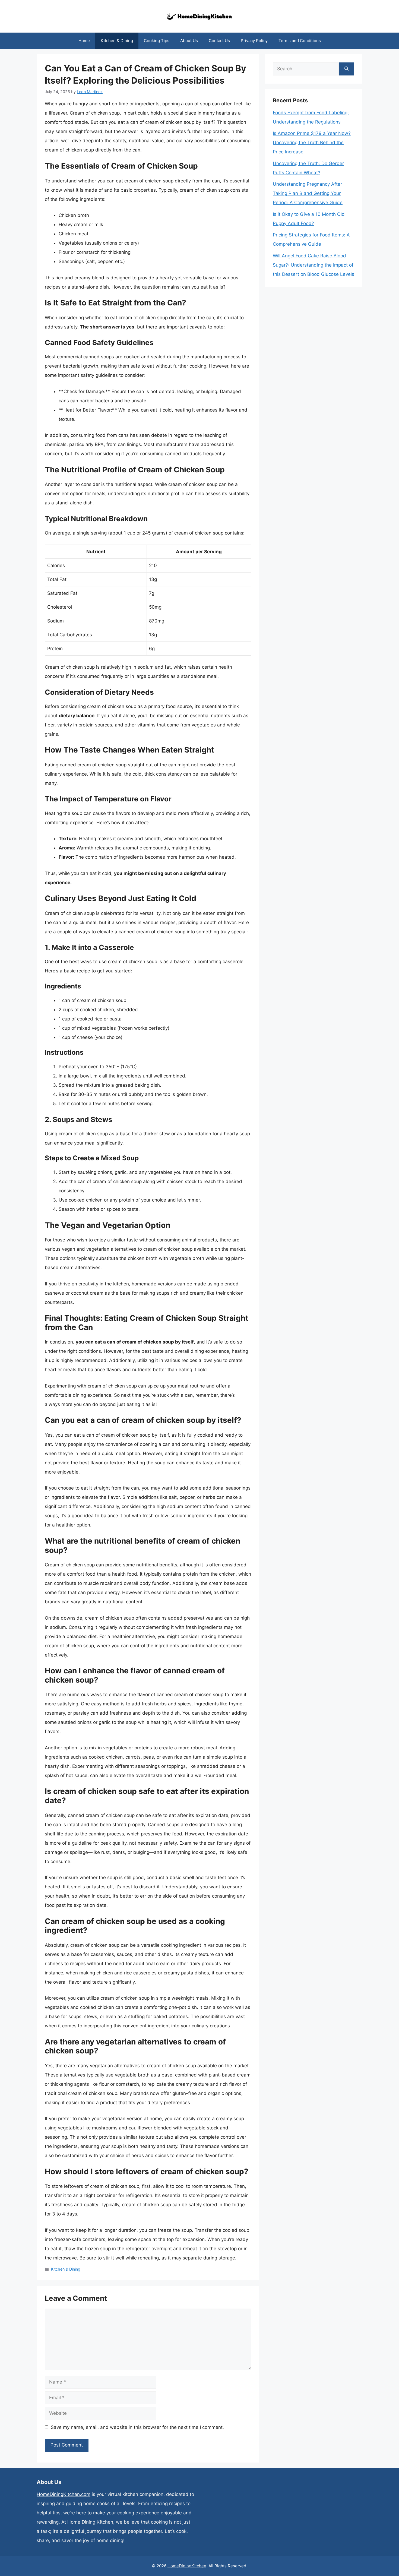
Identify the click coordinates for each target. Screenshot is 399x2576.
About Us (189, 41)
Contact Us (219, 41)
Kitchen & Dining (117, 41)
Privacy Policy (254, 41)
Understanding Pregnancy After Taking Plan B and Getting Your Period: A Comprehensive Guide (308, 193)
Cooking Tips (157, 41)
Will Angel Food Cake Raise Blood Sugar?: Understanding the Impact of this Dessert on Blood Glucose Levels (313, 265)
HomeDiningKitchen (187, 2566)
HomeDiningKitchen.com (64, 2494)
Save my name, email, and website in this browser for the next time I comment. (137, 2427)
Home (84, 41)
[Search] (346, 69)
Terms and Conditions (300, 41)
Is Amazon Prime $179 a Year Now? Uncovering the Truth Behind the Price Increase (312, 143)
